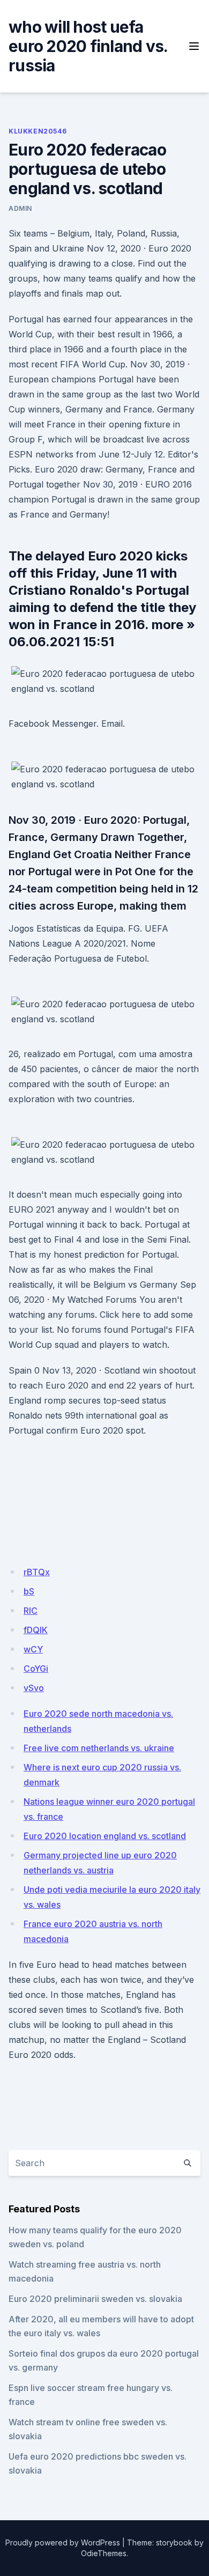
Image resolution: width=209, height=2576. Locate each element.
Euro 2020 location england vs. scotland (105, 1836)
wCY (33, 1649)
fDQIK (36, 1630)
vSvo (34, 1688)
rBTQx (37, 1572)
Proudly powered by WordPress (63, 2542)
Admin (20, 208)
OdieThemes (104, 2553)
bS (29, 1591)
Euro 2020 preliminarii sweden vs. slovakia (95, 2299)
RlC (31, 1611)
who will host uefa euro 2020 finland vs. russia (88, 46)
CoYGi (36, 1669)
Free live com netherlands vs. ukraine (99, 1748)
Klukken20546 (38, 131)
